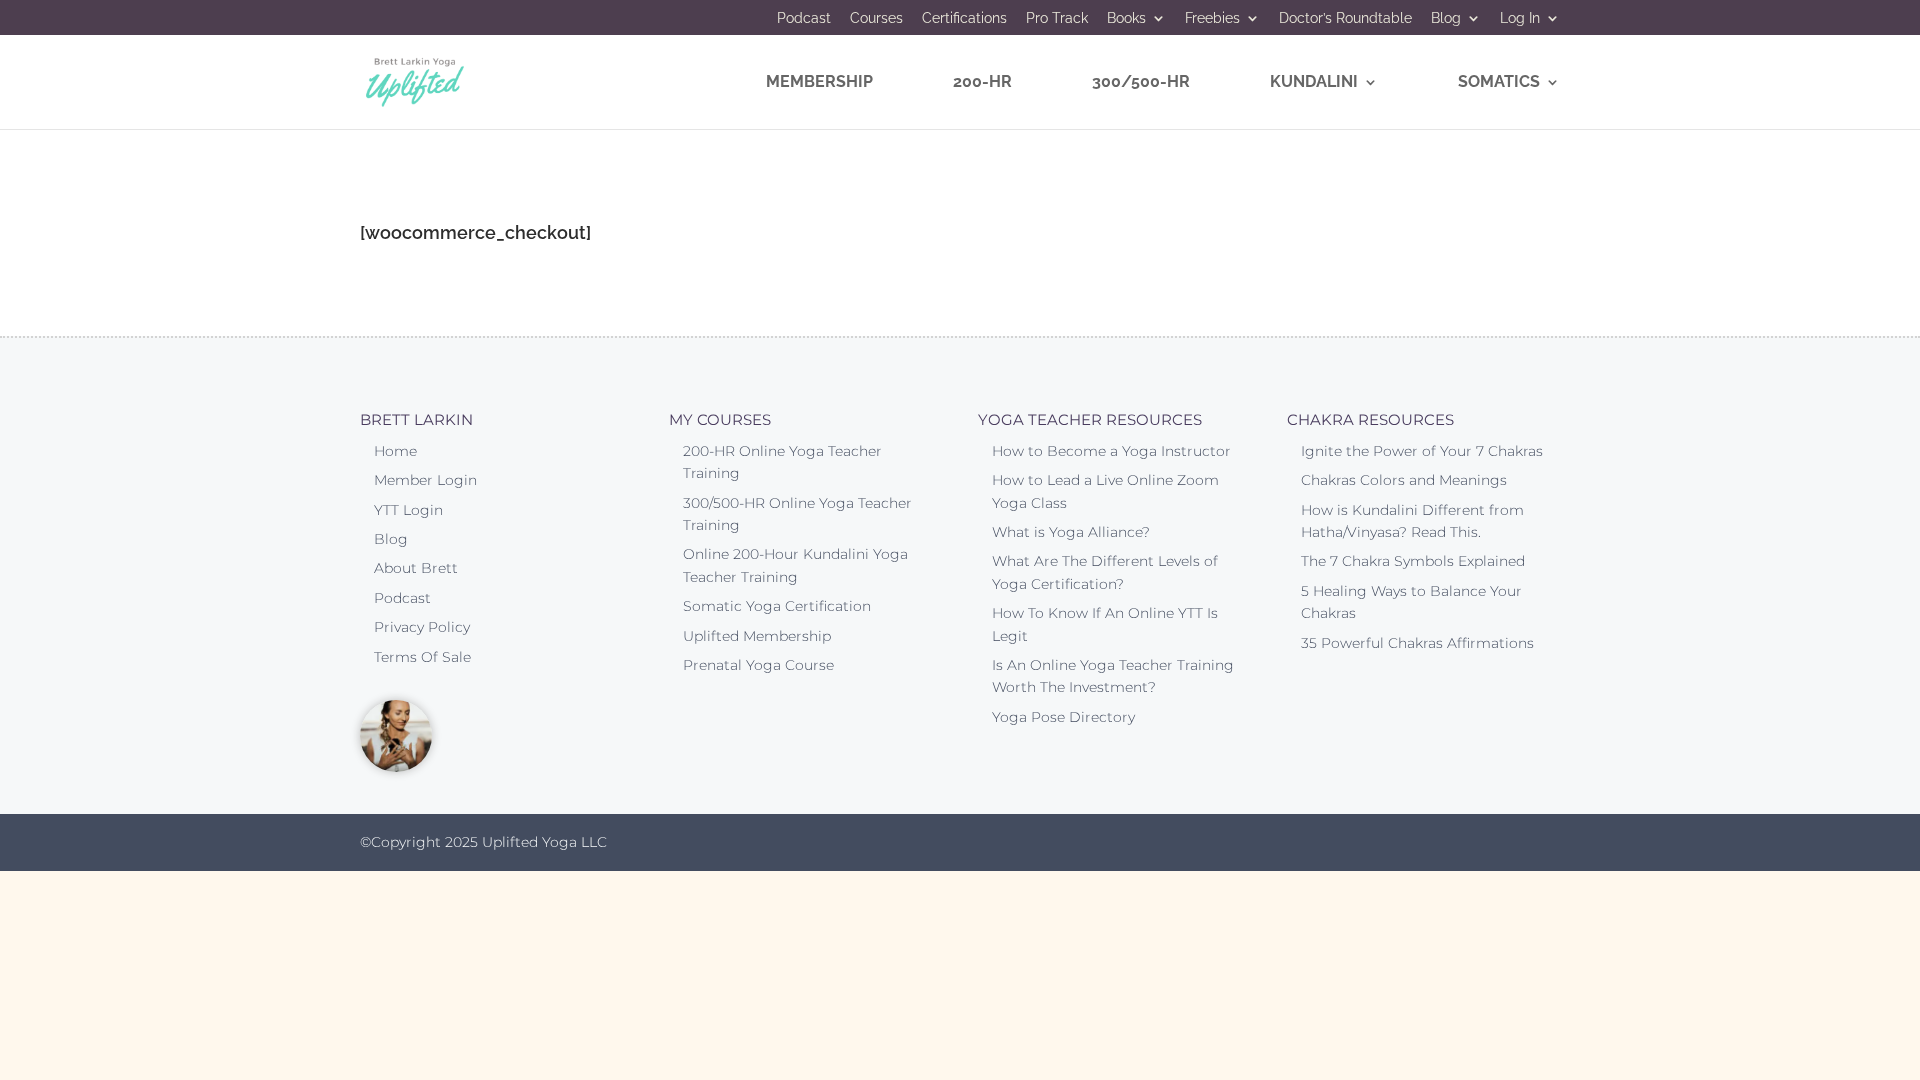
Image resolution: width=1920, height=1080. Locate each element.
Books (1126, 18)
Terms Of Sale (422, 657)
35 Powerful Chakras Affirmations (1417, 643)
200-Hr (982, 83)
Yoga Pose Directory (1063, 717)
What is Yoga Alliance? (1071, 532)
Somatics (1499, 83)
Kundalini (1314, 83)
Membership (819, 83)
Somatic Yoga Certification (777, 606)
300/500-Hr (1141, 83)
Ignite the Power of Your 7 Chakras (1422, 451)
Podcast (804, 18)
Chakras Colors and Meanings (1404, 480)
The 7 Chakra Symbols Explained (1413, 561)
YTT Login (408, 510)
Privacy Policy (422, 627)
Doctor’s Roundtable (1345, 18)
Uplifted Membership (757, 636)
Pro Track (1057, 18)
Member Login (425, 480)
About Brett (416, 568)
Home (395, 451)
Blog (1446, 18)
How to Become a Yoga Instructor (1111, 451)
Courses (876, 18)
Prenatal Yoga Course (758, 665)
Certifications (964, 18)
